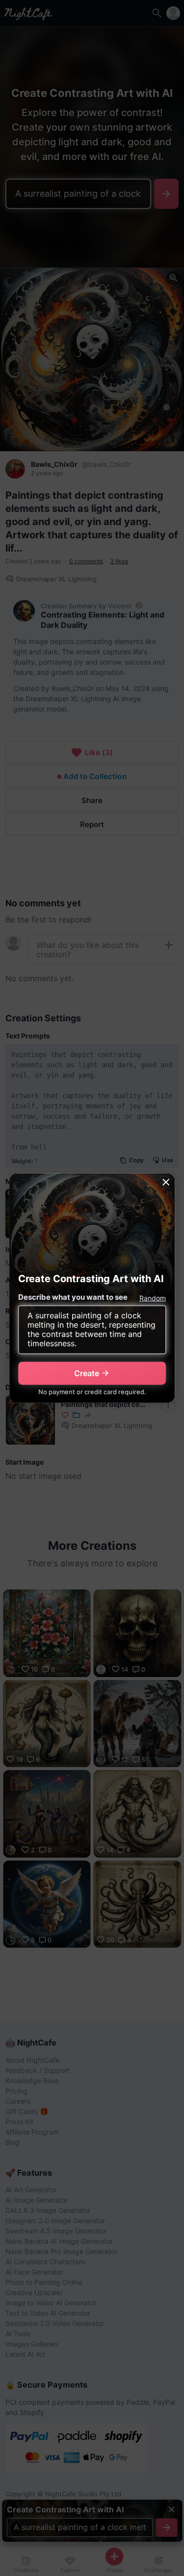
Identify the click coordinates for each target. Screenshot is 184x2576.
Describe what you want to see (73, 1297)
